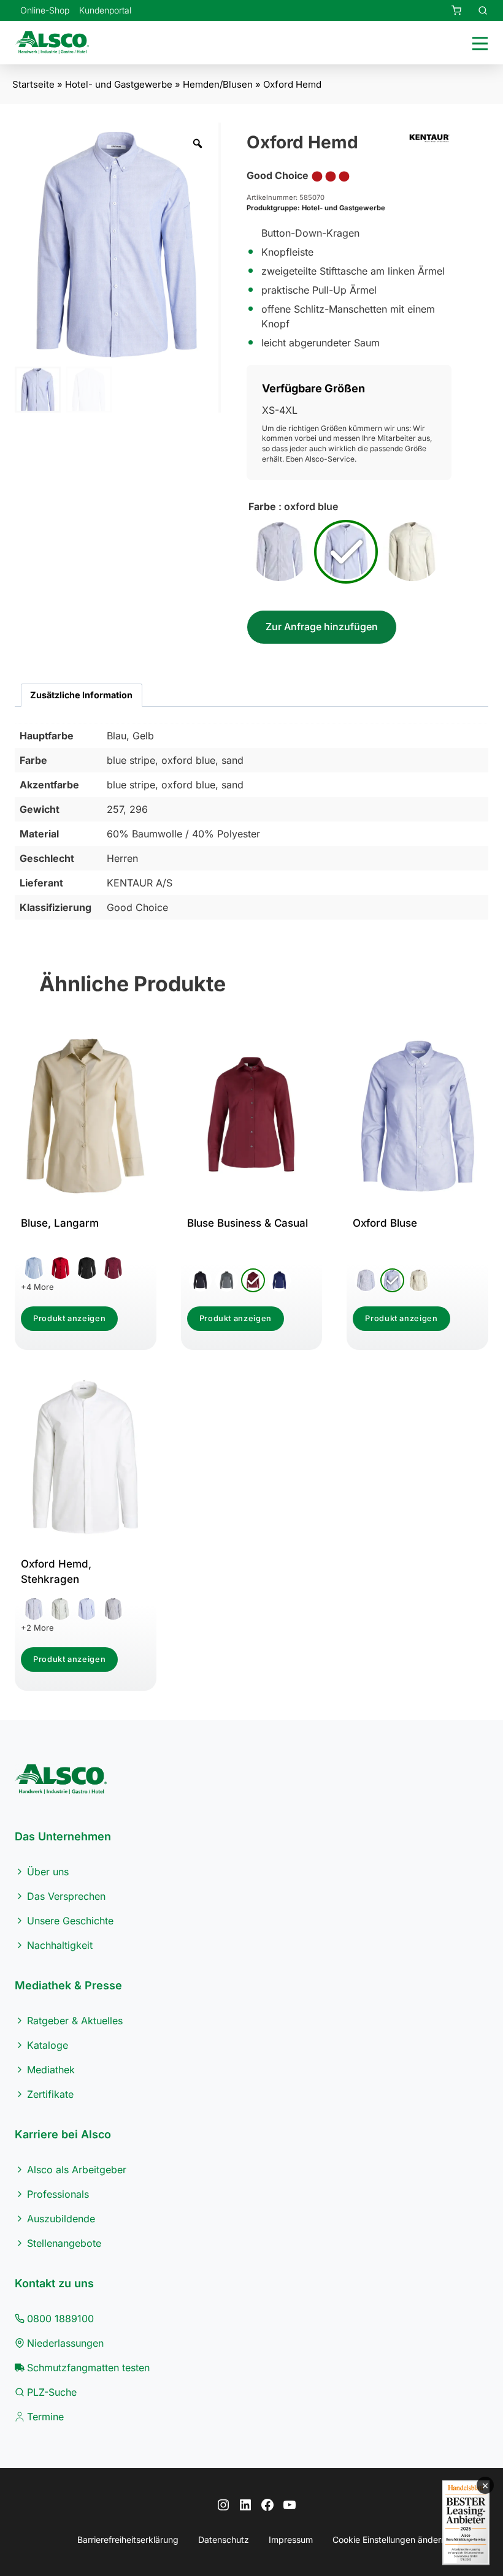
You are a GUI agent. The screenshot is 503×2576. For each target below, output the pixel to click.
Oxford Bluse (385, 1223)
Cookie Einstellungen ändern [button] (389, 2540)
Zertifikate (50, 2094)
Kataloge (48, 2045)
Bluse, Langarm (60, 1223)
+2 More (37, 1628)
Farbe (262, 506)
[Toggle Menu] (478, 43)
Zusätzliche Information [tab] (81, 695)
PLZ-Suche (52, 2392)
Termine (45, 2417)
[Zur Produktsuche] (475, 10)
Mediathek (51, 2070)
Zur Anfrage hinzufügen (322, 627)
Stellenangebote (64, 2243)
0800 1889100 (60, 2319)
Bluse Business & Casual (248, 1223)
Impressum (291, 2540)
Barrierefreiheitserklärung (128, 2540)
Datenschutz (224, 2540)
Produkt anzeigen (69, 1318)
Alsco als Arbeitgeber (77, 2170)
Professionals (58, 2194)
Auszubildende (61, 2219)
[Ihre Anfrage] (449, 10)
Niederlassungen (65, 2343)
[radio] (280, 552)
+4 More (37, 1287)
